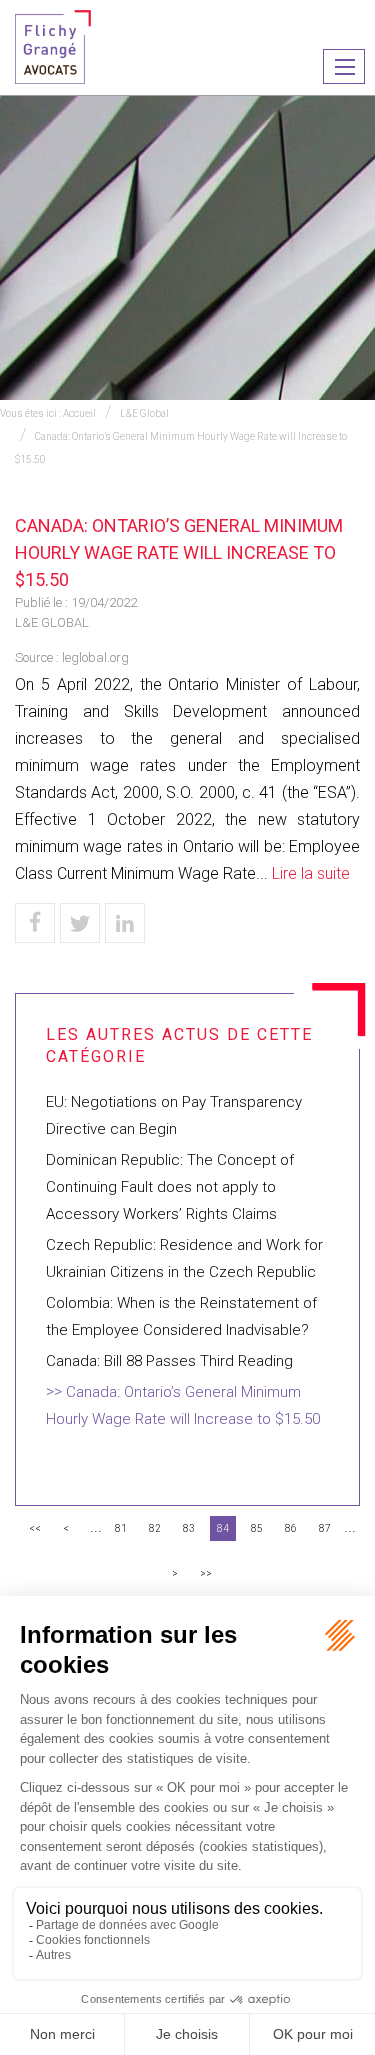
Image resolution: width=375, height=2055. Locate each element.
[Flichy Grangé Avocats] (53, 45)
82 (155, 1528)
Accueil (79, 413)
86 (291, 1528)
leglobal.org (95, 657)
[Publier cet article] (80, 923)
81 (121, 1528)
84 (223, 1528)
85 (257, 1528)
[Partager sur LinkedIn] (125, 923)
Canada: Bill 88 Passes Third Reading (169, 1361)
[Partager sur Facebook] (35, 923)
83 (189, 1528)
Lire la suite (311, 873)
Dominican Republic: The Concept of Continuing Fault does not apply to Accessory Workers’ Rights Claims (170, 1187)
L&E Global (144, 413)
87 (325, 1528)
